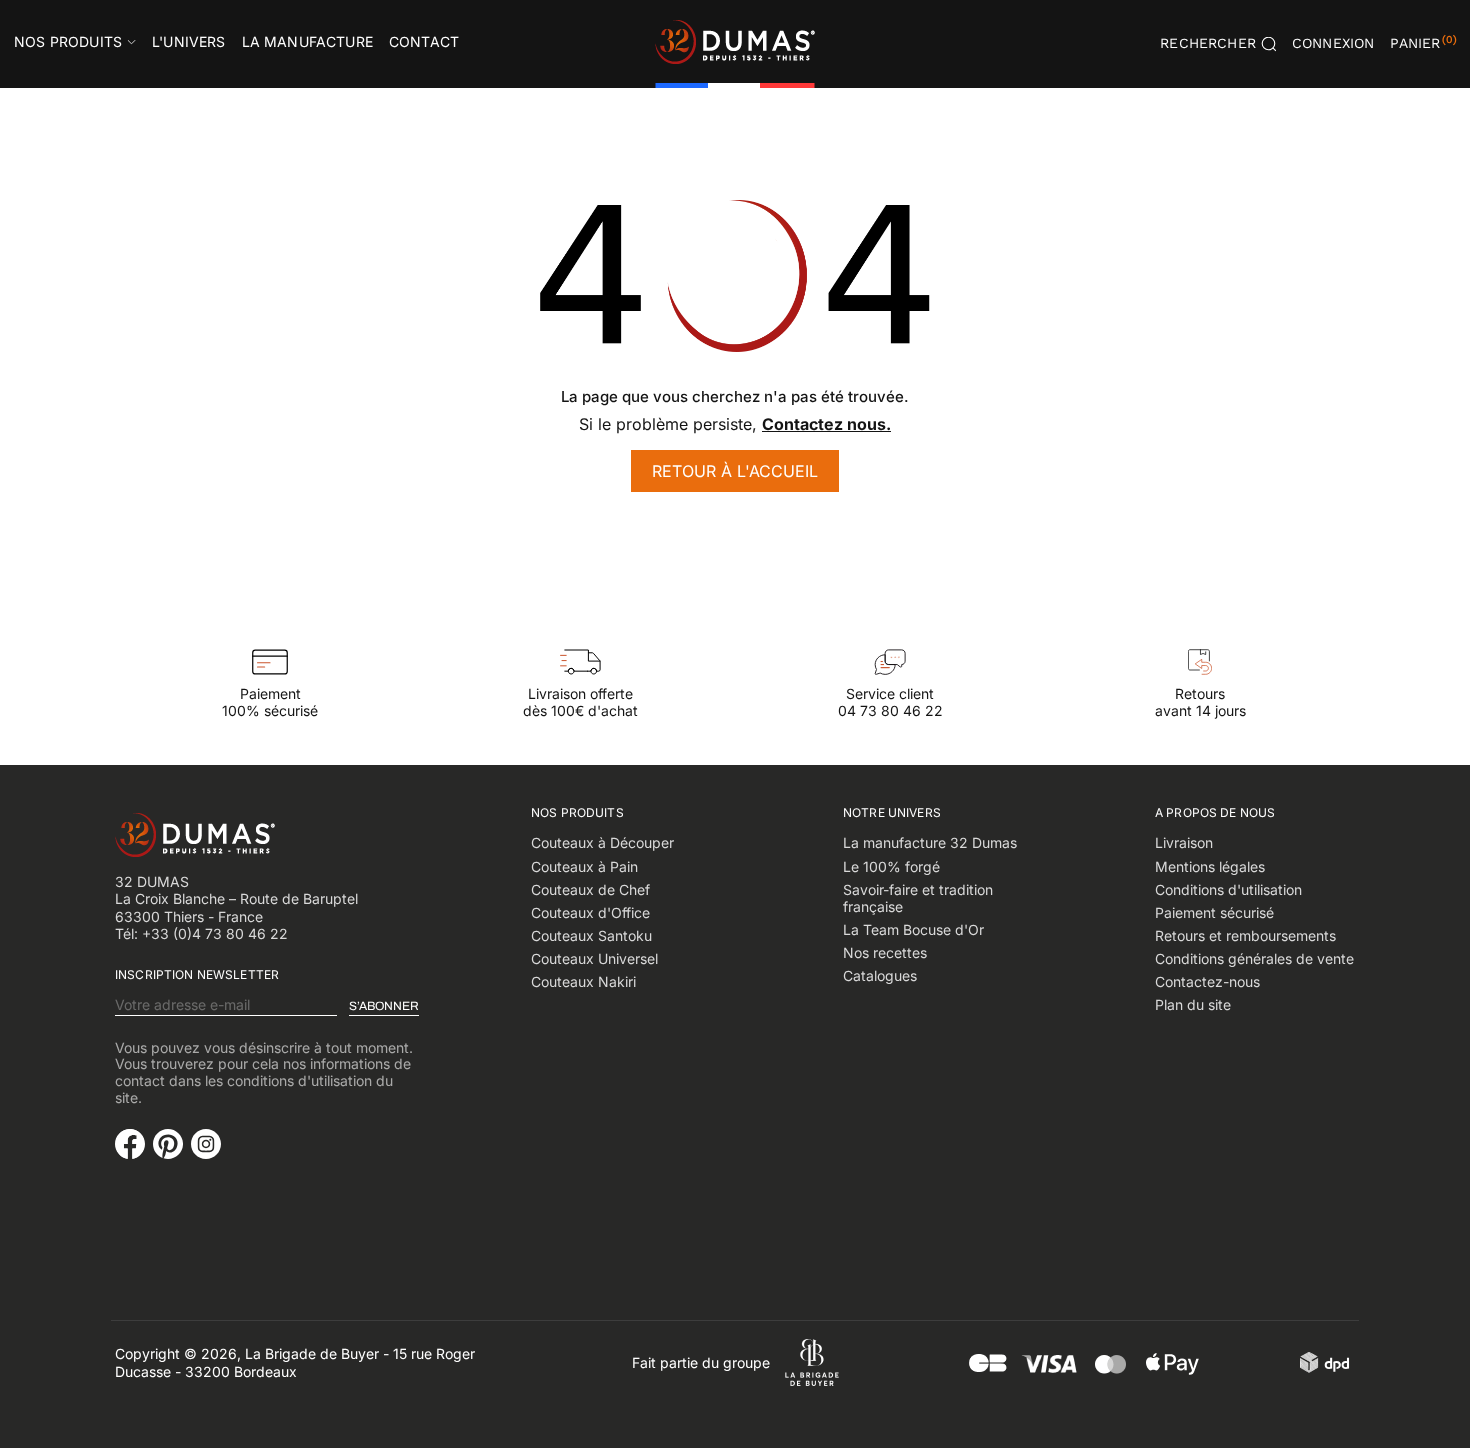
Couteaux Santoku (591, 935)
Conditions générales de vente (1254, 958)
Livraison (1184, 842)
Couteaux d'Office (590, 912)
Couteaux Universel (594, 958)
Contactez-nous (1207, 981)
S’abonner (384, 1006)
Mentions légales (1210, 866)
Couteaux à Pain (584, 866)
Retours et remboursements (1245, 935)
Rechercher (1208, 43)
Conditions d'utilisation (1228, 889)
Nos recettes (885, 952)
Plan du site (1193, 1004)
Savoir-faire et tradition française (918, 898)
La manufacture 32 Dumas (930, 842)
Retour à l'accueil (735, 471)
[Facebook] (130, 1142)
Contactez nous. (826, 424)
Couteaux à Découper (602, 842)
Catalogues (880, 975)
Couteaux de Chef (590, 889)
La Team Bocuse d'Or (913, 929)
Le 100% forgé (891, 866)
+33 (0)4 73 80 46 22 (215, 933)
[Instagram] (206, 1142)
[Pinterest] (168, 1142)
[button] (1333, 44)
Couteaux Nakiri (583, 981)
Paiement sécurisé (1214, 912)
